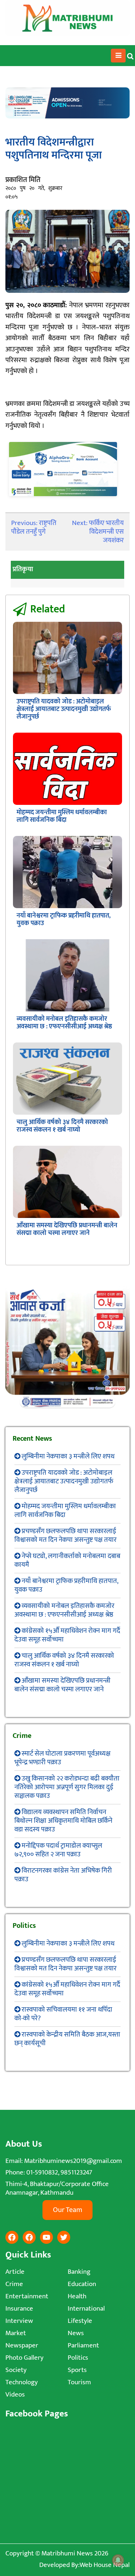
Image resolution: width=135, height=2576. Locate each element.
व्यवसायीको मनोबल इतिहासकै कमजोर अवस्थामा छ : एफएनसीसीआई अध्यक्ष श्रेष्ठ (64, 1023)
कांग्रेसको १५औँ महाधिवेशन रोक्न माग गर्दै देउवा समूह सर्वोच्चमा (67, 1635)
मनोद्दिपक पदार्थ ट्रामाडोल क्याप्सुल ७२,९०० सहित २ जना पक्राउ (58, 1850)
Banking (79, 2272)
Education (82, 2284)
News (76, 2333)
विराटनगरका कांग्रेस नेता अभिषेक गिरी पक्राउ (63, 1875)
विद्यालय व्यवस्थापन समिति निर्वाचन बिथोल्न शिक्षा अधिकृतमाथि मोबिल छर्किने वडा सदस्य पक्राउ (63, 1821)
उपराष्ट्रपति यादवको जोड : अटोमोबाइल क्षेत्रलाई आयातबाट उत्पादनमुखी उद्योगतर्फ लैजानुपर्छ (64, 709)
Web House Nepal (105, 2565)
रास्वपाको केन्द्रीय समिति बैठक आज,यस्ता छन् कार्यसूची (67, 2039)
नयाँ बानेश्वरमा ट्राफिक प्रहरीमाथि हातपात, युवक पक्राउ (64, 920)
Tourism (79, 2382)
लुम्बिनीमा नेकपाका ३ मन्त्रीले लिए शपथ (68, 1456)
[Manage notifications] (118, 2560)
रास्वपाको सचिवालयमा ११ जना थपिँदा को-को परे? (63, 2014)
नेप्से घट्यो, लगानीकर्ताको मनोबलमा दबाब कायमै (67, 1560)
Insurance (19, 2309)
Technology (22, 2382)
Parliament (83, 2345)
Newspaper (22, 2345)
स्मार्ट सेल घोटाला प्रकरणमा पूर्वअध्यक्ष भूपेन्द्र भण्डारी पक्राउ (62, 1758)
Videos (15, 2395)
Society (16, 2370)
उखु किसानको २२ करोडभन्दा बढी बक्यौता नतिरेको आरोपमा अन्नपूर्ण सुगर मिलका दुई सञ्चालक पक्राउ (67, 1787)
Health (77, 2296)
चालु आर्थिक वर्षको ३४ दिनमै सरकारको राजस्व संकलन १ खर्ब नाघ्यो (62, 1126)
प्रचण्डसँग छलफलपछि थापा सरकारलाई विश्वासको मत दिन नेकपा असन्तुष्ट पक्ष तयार (66, 1536)
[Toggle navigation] (118, 56)
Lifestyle (80, 2321)
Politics (78, 2358)
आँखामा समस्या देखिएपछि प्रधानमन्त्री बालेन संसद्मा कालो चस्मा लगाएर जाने (67, 1229)
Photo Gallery (24, 2358)
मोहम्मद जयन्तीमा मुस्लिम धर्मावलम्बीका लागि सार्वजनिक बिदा (62, 816)
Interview (19, 2321)
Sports (77, 2370)
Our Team (67, 2210)
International (86, 2309)
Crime (14, 2284)
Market (16, 2333)
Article (15, 2272)
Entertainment (27, 2296)
